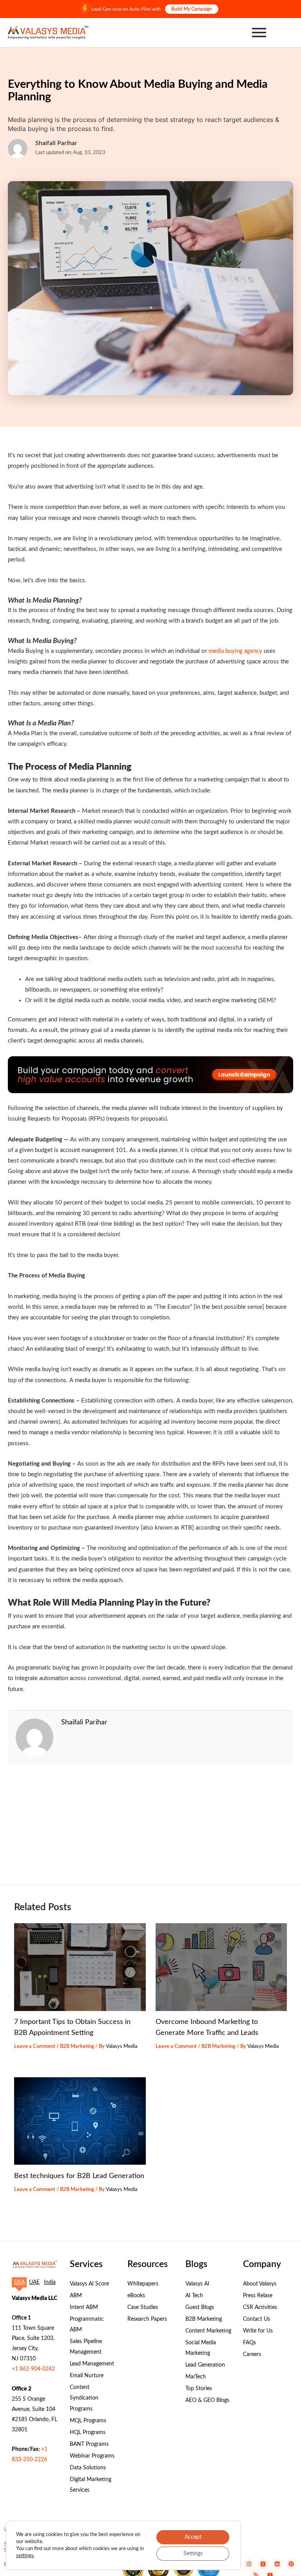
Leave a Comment (35, 2046)
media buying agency (235, 651)
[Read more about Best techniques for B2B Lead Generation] (80, 2121)
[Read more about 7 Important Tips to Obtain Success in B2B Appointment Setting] (80, 1967)
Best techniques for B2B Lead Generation (79, 2176)
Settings (193, 2554)
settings (25, 2556)
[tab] (19, 2282)
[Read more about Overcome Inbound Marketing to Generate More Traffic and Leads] (221, 1967)
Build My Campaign (192, 9)
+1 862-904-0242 (33, 2369)
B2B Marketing (77, 2046)
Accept (193, 2537)
